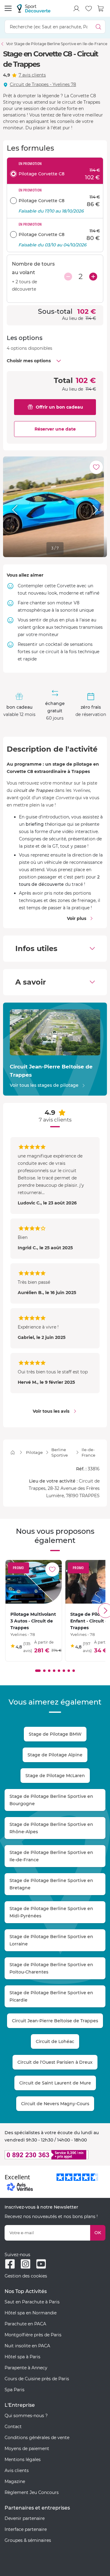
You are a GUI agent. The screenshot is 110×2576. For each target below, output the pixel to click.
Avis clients (17, 2470)
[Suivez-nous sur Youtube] (41, 2264)
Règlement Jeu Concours (32, 2492)
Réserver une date (55, 429)
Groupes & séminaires (28, 2540)
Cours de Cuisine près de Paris (37, 2379)
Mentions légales (23, 2460)
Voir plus (77, 918)
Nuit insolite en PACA (27, 2346)
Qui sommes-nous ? (26, 2416)
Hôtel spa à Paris (22, 2357)
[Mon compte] (76, 9)
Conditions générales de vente (37, 2438)
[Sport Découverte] (34, 8)
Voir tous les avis (51, 1411)
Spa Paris (15, 2390)
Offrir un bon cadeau (59, 407)
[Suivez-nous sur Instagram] (26, 2264)
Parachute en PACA (25, 2324)
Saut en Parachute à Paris (32, 2302)
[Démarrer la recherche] (99, 27)
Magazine (15, 2481)
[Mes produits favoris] (89, 9)
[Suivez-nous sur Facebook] (10, 2264)
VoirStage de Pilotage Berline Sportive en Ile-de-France (57, 44)
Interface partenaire (26, 2529)
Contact (13, 2427)
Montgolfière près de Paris (33, 2335)
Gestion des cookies (26, 2276)
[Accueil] (13, 1453)
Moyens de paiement (27, 2449)
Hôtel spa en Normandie (31, 2313)
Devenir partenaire (25, 2518)
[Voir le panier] (101, 9)
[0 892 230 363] (55, 2155)
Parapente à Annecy (26, 2368)
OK (98, 2233)
